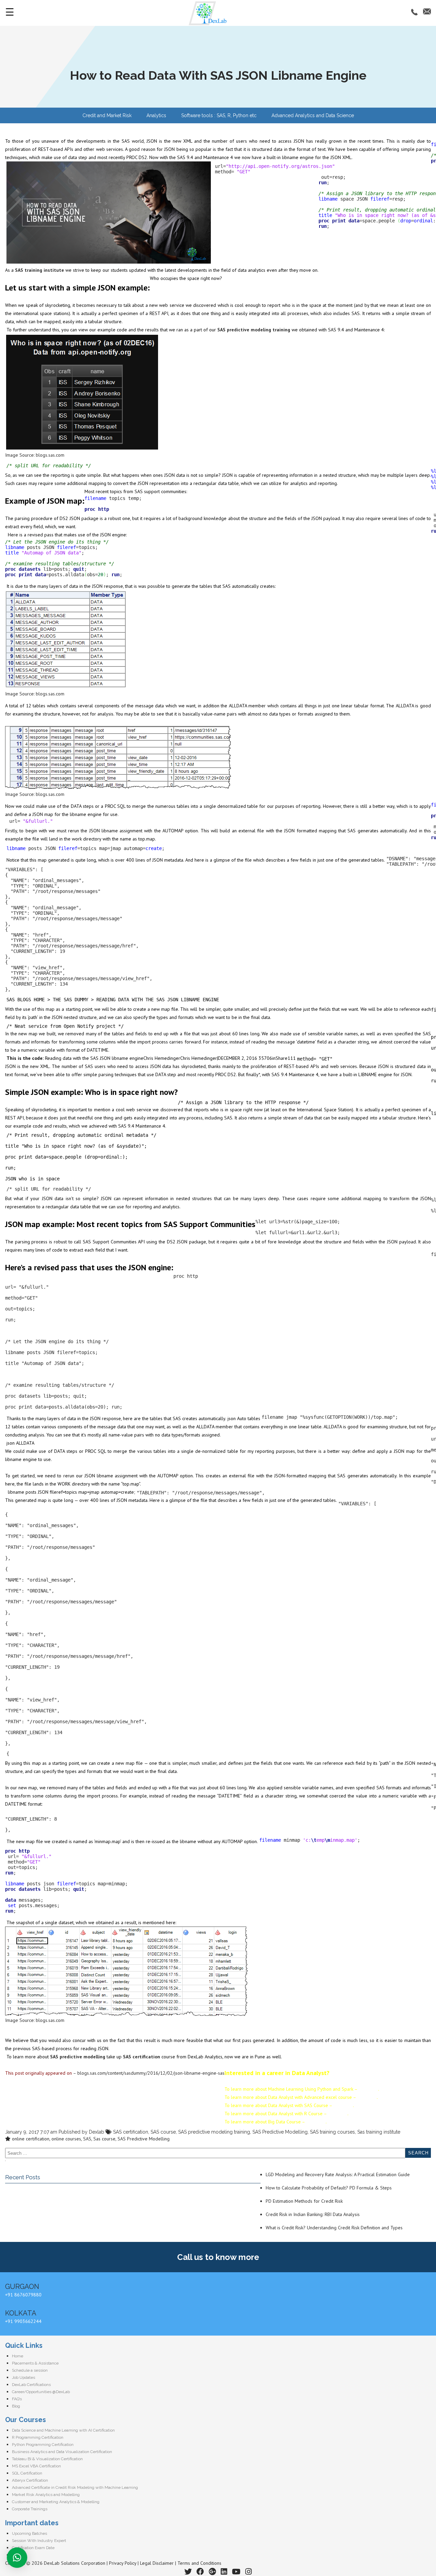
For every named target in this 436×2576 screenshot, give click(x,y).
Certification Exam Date (33, 2548)
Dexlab (97, 2132)
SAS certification (142, 2057)
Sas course (104, 2139)
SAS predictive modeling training (254, 330)
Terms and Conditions (199, 2563)
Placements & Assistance (35, 2363)
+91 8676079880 (23, 2295)
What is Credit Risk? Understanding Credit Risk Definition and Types (334, 2228)
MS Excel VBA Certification (36, 2466)
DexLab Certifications (31, 2385)
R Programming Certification (38, 2437)
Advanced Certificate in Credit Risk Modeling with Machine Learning (75, 2487)
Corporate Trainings (30, 2509)
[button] (17, 2558)
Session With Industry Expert (39, 2541)
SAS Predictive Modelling (280, 2132)
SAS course (163, 2132)
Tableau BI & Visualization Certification (47, 2459)
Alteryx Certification (30, 2480)
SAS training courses (332, 2132)
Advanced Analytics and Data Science (313, 115)
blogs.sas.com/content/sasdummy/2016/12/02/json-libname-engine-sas (151, 2073)
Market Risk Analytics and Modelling (46, 2495)
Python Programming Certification (43, 2445)
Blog (16, 2406)
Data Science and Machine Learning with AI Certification (63, 2430)
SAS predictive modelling (78, 2057)
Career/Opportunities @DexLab (41, 2392)
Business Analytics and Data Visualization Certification (62, 2452)
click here (368, 2089)
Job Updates (24, 2377)
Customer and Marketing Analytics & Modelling (56, 2502)
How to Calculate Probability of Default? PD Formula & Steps (329, 2188)
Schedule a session (30, 2370)
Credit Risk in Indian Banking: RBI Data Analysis (313, 2214)
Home (18, 2356)
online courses (66, 2139)
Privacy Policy (123, 2563)
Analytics (156, 115)
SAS (87, 2139)
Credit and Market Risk (107, 115)
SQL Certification (27, 2473)
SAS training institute (40, 270)
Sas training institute (379, 2132)
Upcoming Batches (29, 2533)
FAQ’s (17, 2399)
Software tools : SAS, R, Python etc (219, 115)
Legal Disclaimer (157, 2563)
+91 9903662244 (23, 2321)
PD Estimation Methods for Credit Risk (304, 2201)
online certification (31, 2139)
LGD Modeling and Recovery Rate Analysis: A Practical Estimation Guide (338, 2174)
